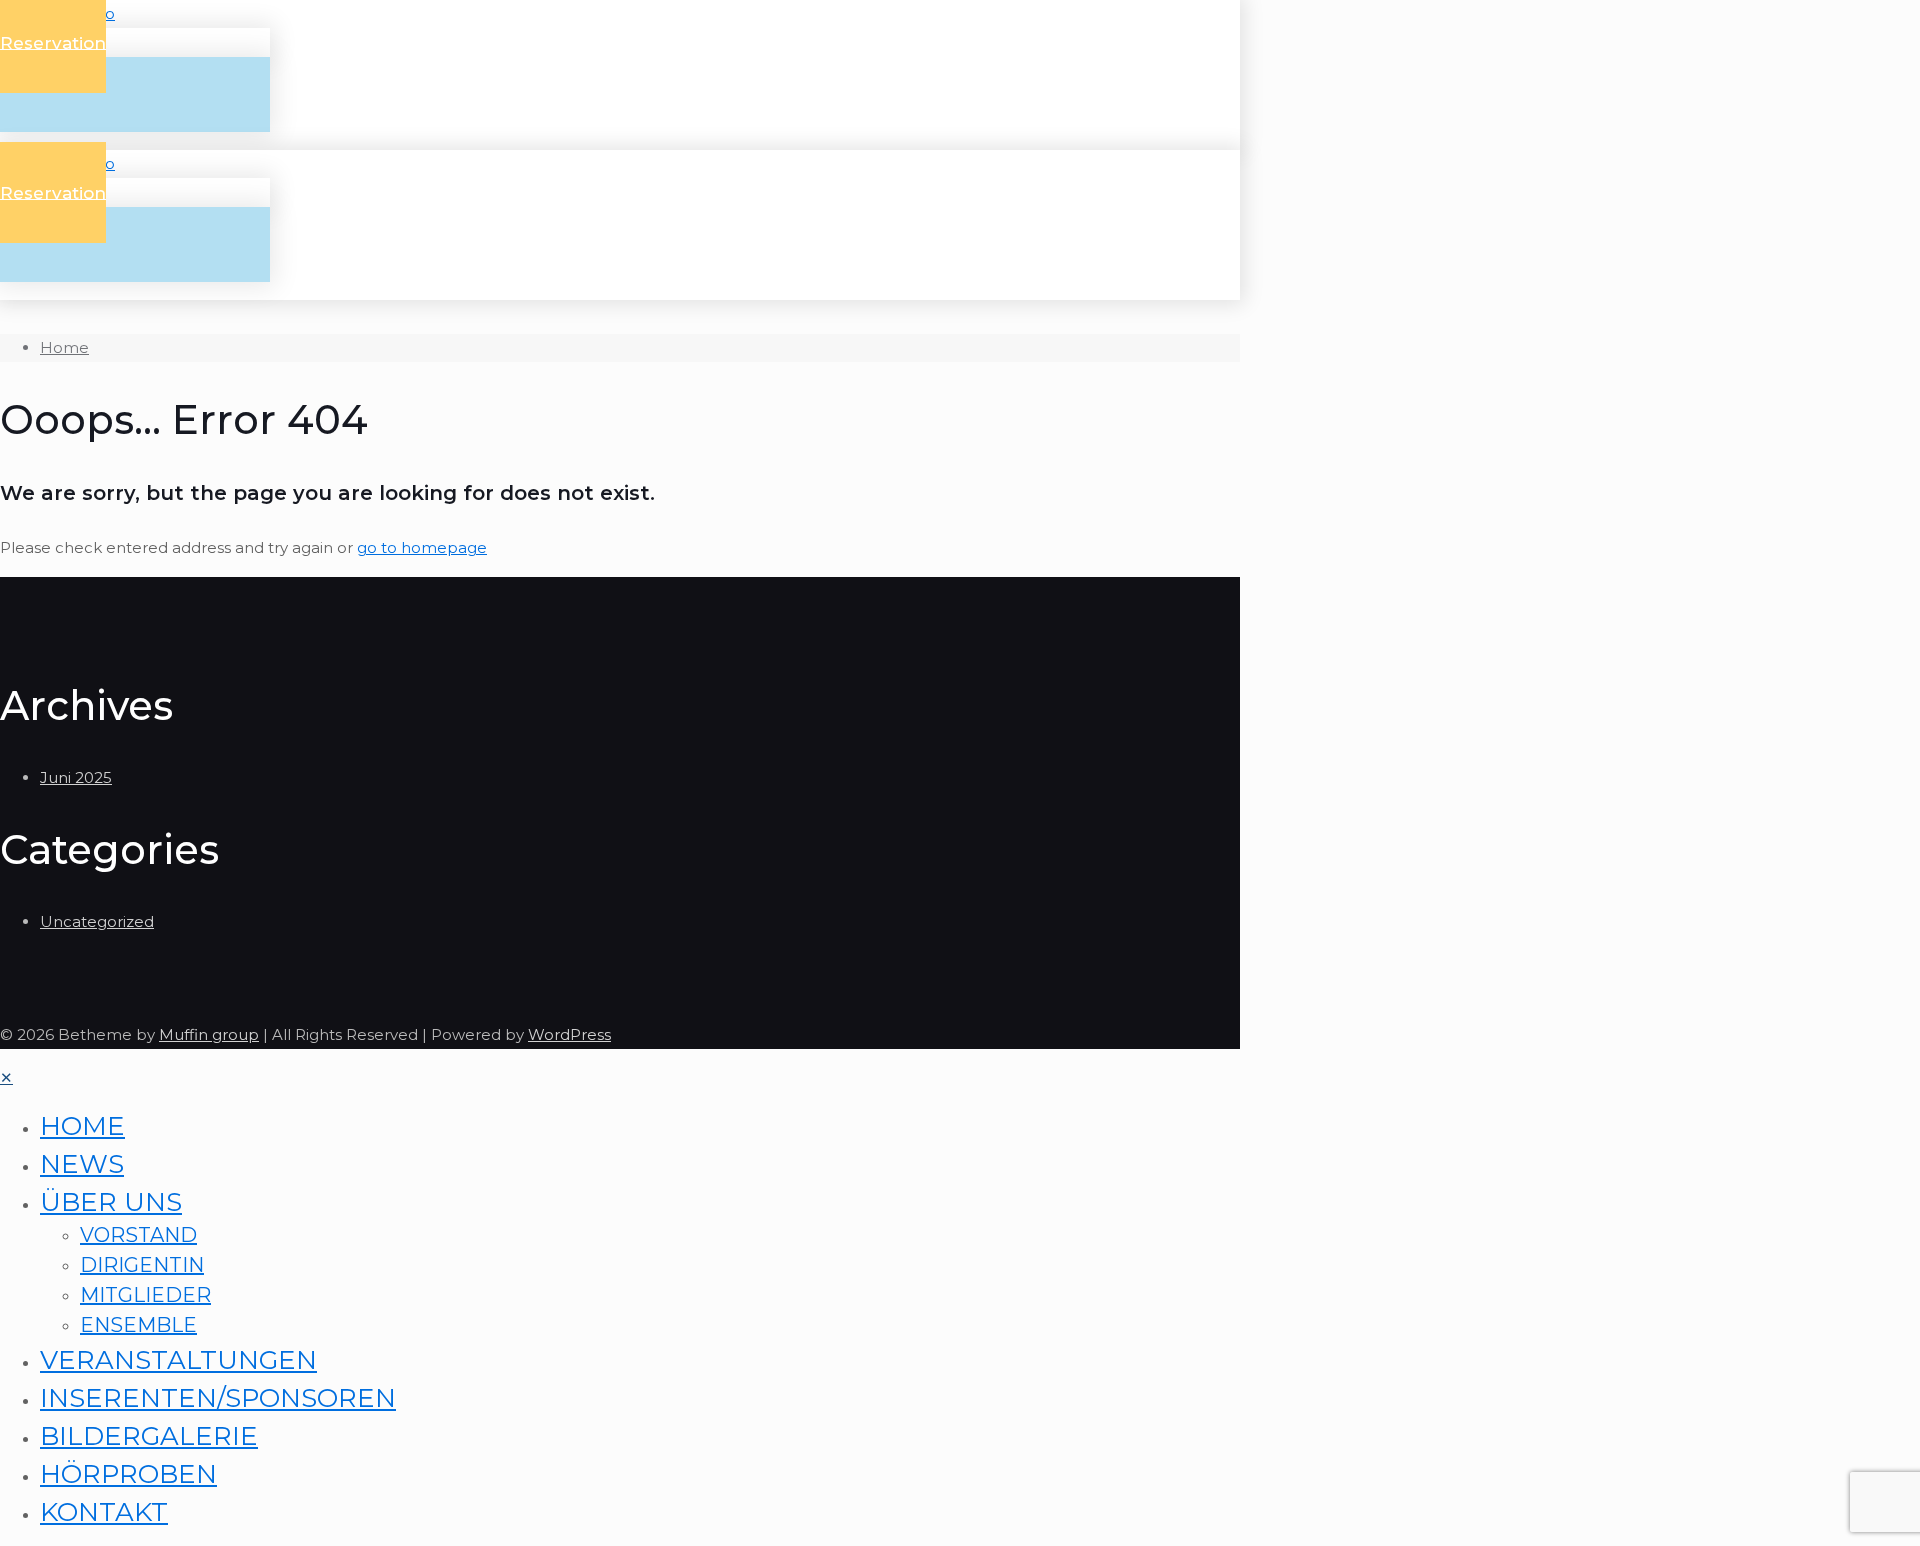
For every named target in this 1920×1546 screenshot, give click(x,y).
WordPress (569, 1034)
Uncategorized (97, 921)
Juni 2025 (76, 777)
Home (64, 347)
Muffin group (209, 1034)
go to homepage (422, 547)
